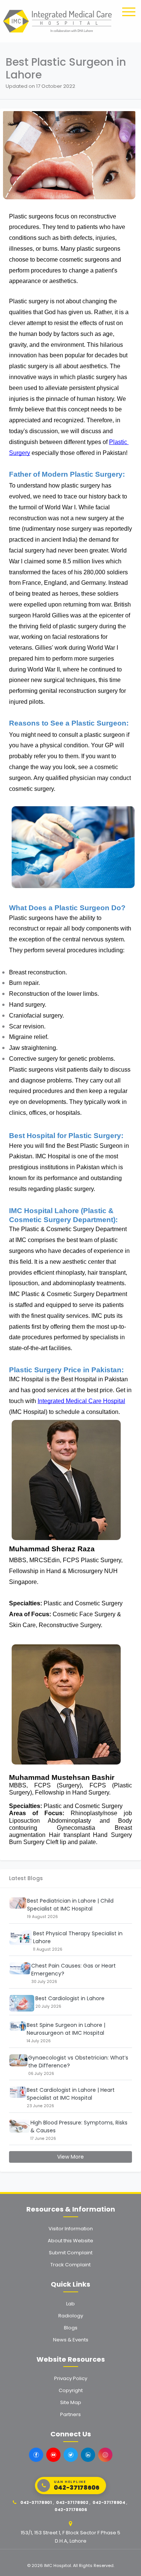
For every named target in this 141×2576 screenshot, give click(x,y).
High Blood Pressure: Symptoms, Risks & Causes (79, 2127)
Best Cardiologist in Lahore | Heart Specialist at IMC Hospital (71, 2094)
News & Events (71, 2340)
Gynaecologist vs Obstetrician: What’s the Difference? (78, 2062)
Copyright (71, 2390)
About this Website (70, 2241)
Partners (70, 2414)
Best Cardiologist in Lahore (70, 1998)
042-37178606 (71, 2510)
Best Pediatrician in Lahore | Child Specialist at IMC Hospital (70, 1905)
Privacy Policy (71, 2378)
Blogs (71, 2328)
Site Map (71, 2402)
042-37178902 (72, 2502)
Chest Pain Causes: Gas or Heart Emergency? (74, 1970)
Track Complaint (70, 2265)
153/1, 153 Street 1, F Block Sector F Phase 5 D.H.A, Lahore (70, 2537)
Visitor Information (71, 2229)
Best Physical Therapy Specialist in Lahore (78, 1937)
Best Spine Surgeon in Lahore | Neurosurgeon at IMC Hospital (66, 2029)
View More (70, 2157)
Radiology (71, 2316)
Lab (70, 2304)
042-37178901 (36, 2502)
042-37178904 (109, 2502)
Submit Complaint (71, 2253)
